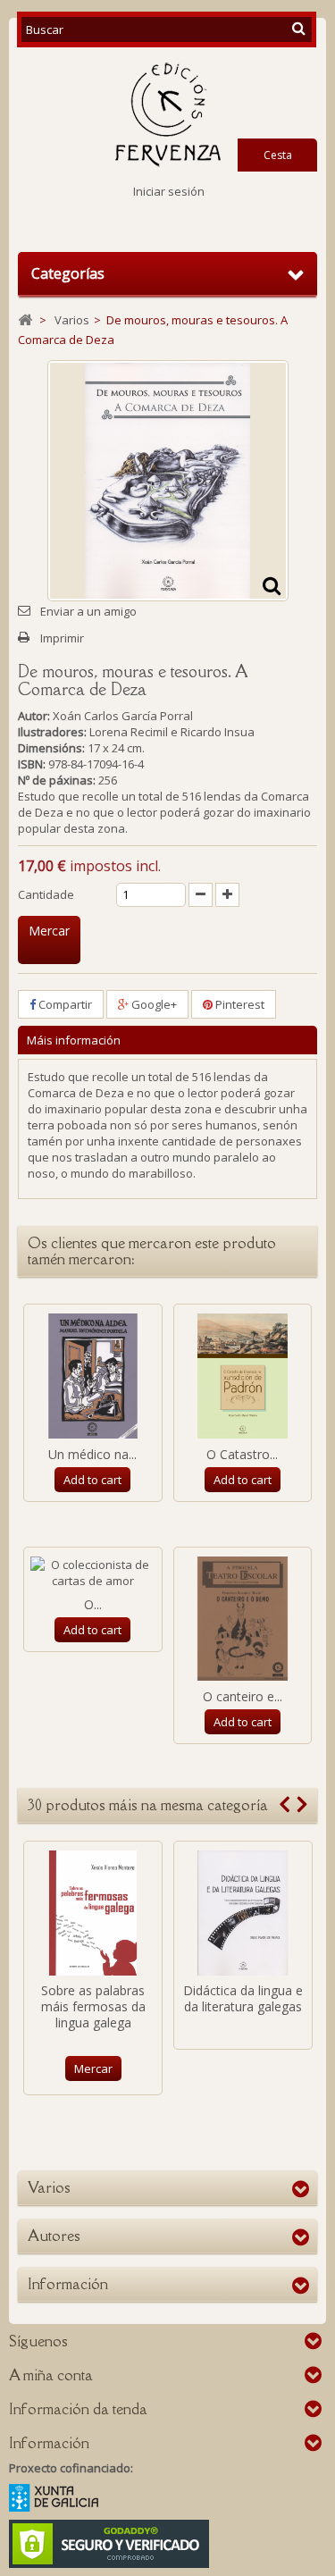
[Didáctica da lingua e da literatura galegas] (243, 1913)
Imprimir (62, 638)
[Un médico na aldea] (93, 1376)
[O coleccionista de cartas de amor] (93, 1573)
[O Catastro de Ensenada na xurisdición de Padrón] (243, 1376)
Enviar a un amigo (88, 611)
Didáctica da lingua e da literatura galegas (243, 1998)
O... (93, 1604)
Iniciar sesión (169, 191)
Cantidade (46, 894)
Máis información (74, 1040)
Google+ (153, 1004)
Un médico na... (92, 1454)
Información (68, 2284)
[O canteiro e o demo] (243, 1619)
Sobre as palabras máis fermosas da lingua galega (93, 2006)
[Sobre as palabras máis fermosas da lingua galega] (93, 1913)
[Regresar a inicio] (25, 320)
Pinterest (239, 1004)
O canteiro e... (243, 1696)
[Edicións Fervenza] (167, 115)
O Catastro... (242, 1454)
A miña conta (51, 2375)
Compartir (64, 1004)
